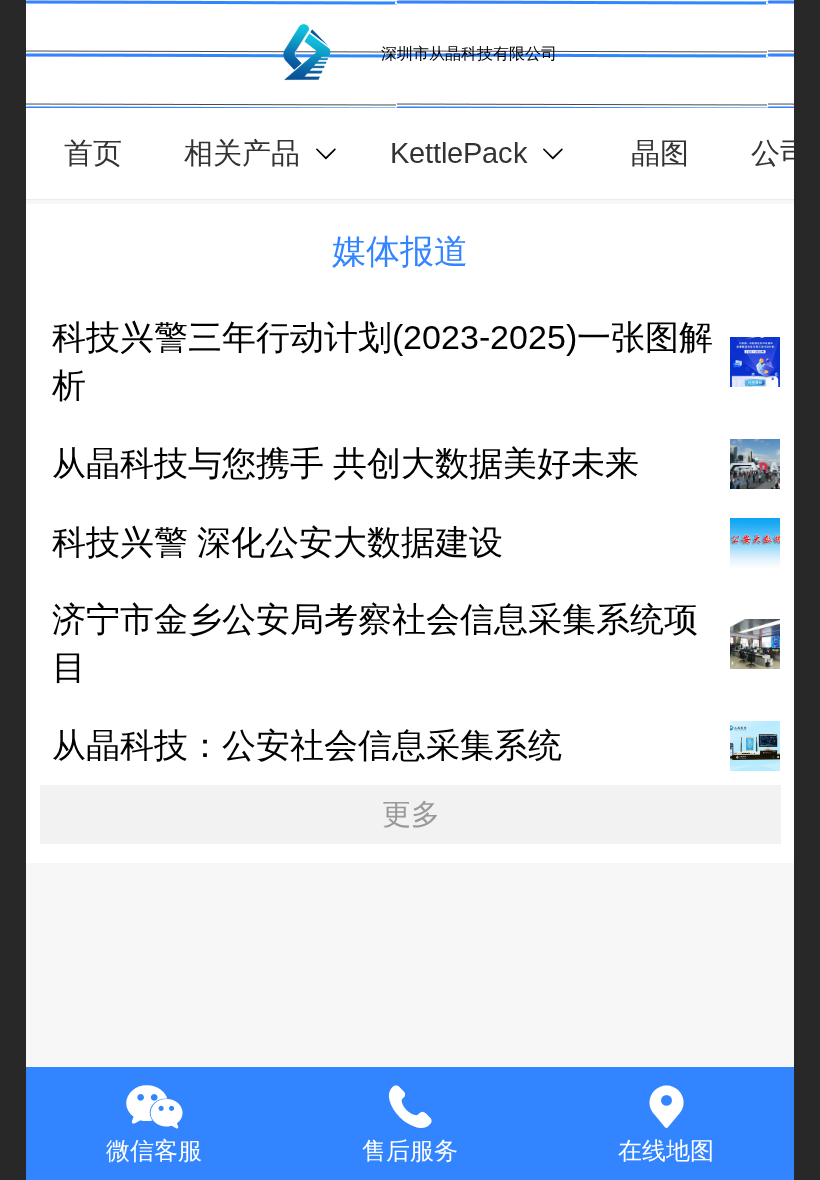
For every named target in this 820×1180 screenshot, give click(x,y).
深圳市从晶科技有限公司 (469, 53)
